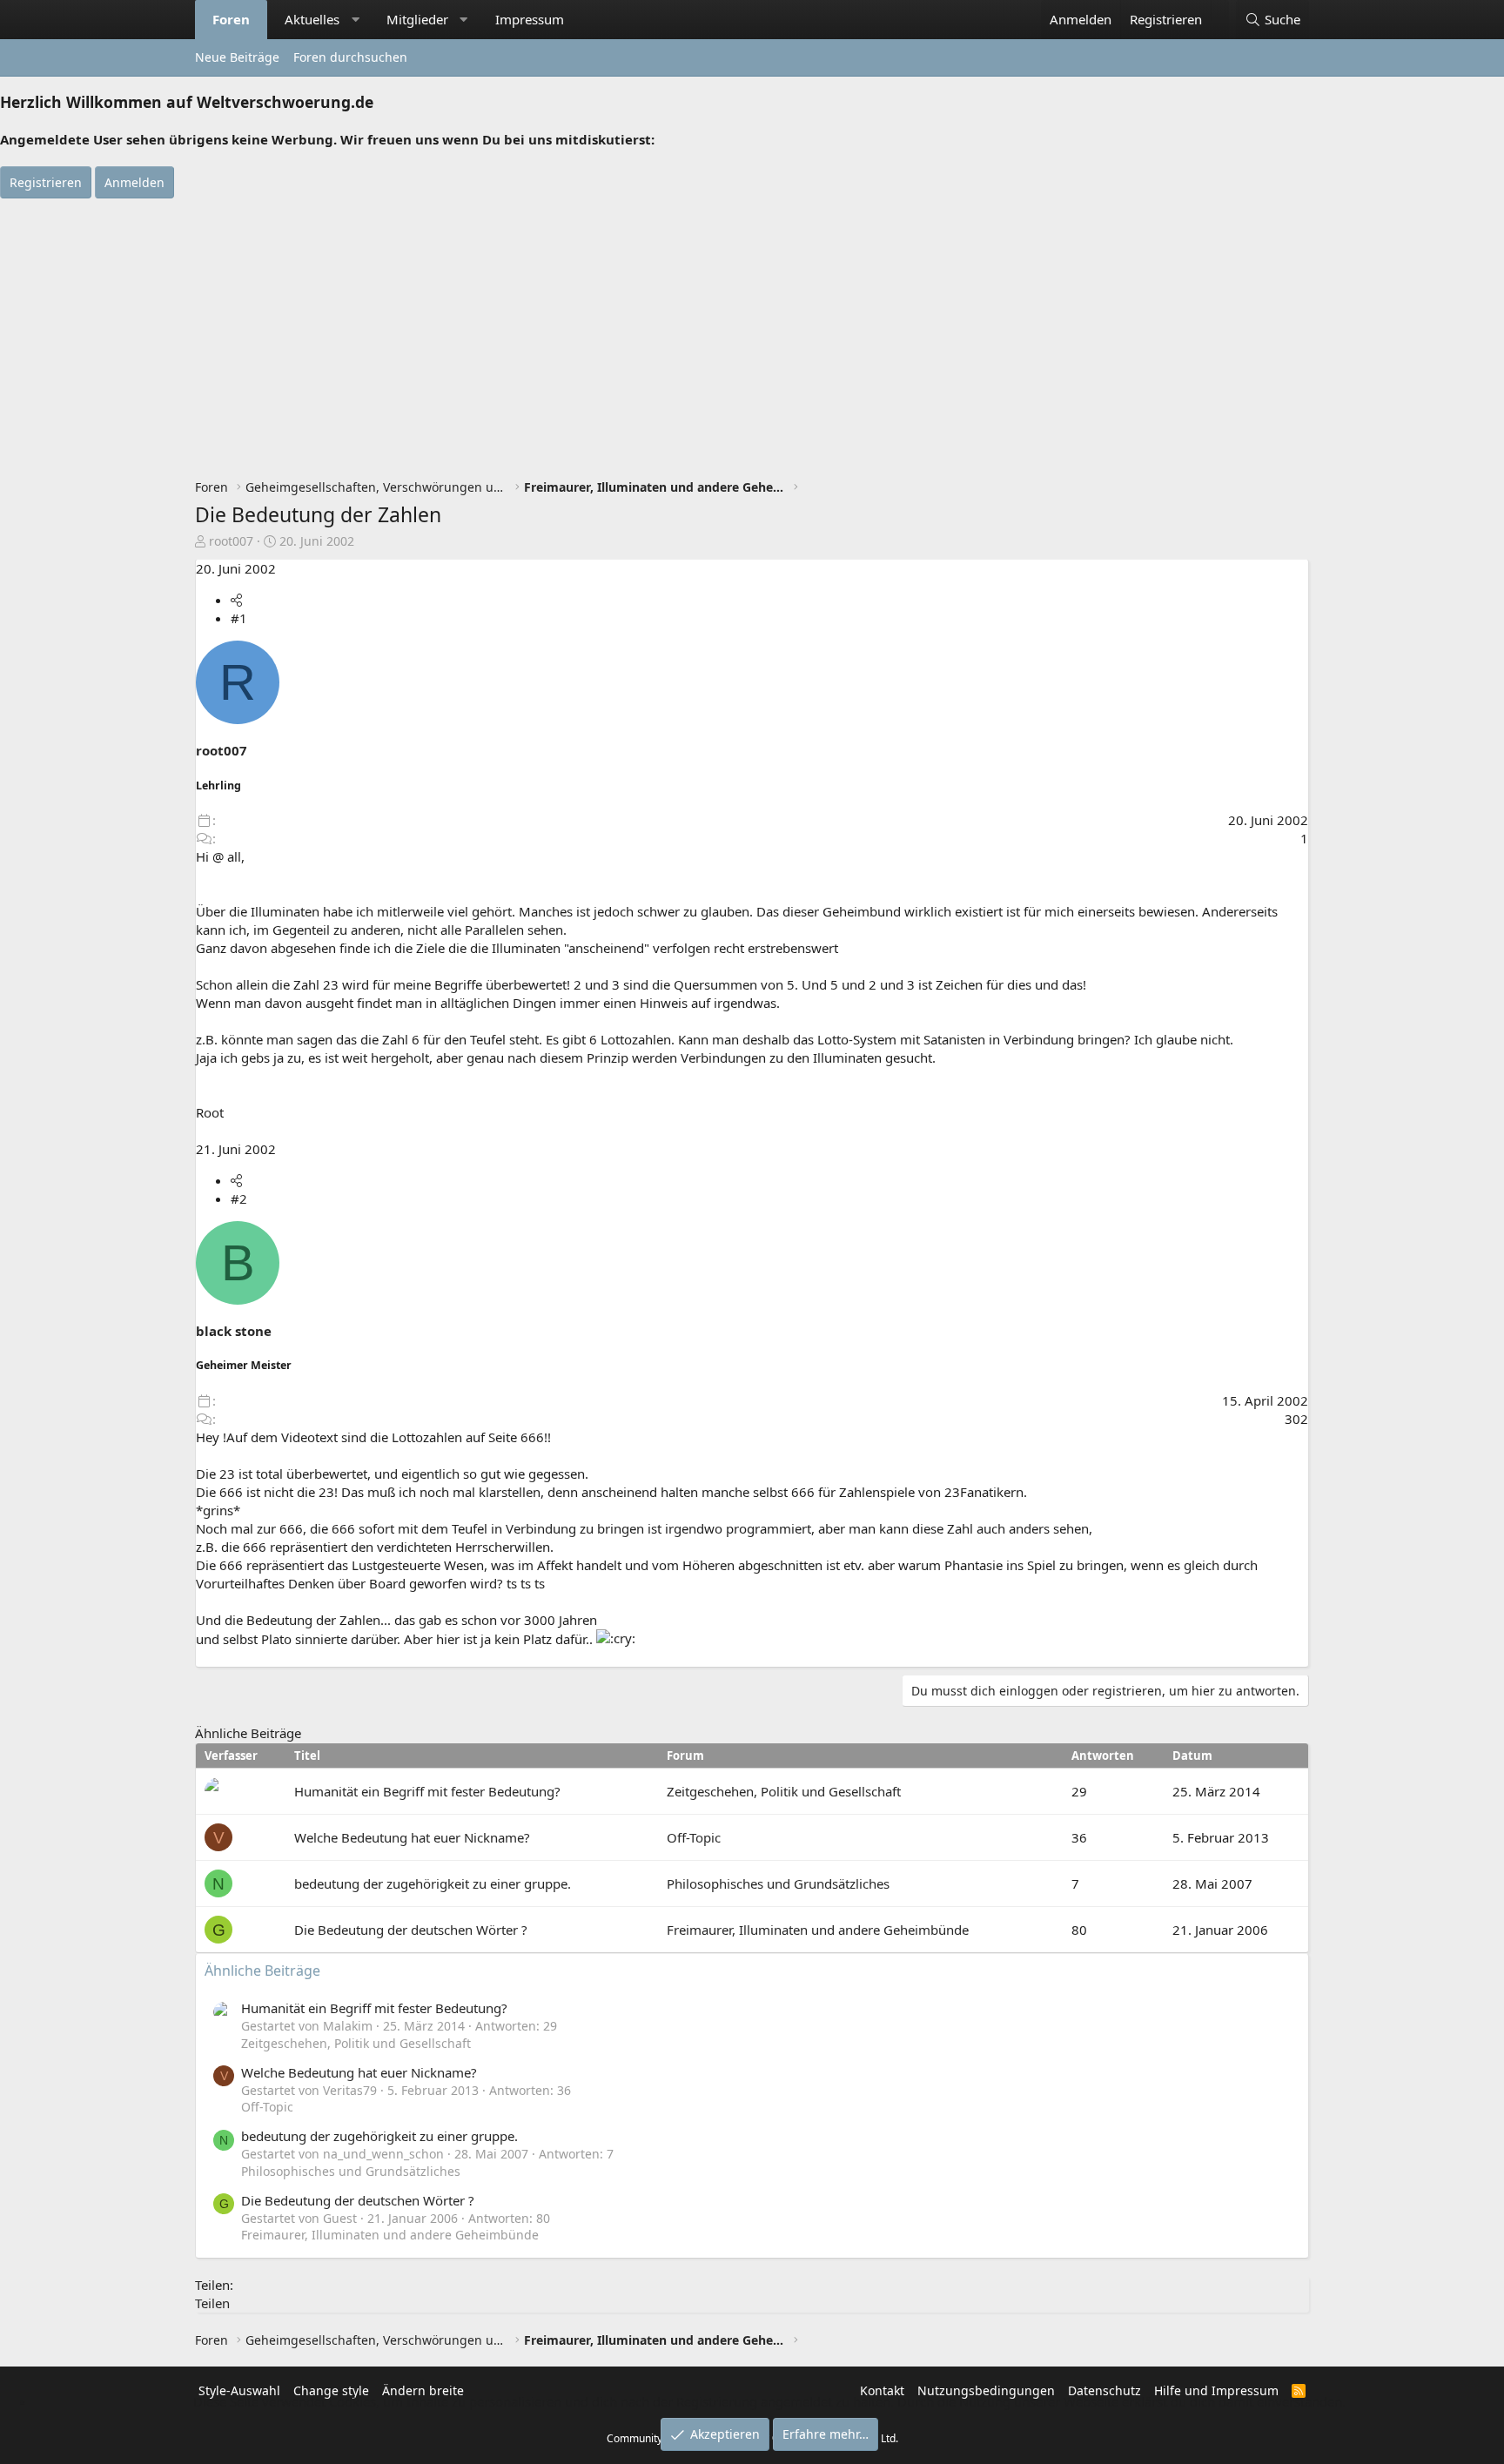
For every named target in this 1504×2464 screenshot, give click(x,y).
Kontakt (882, 2390)
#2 (239, 1198)
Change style (331, 2390)
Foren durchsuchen (350, 57)
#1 (239, 618)
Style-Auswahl (239, 2390)
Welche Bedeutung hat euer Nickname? (412, 1837)
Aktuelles (312, 19)
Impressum (530, 19)
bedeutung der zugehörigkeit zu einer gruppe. (433, 1883)
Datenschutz (1104, 2390)
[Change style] (1220, 10)
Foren (231, 19)
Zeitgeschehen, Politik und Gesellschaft (784, 1791)
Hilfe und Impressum (1216, 2390)
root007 (231, 541)
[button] (356, 20)
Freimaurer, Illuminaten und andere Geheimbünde (818, 1930)
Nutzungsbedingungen (986, 2390)
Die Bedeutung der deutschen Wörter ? (411, 1930)
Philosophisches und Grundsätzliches (778, 1883)
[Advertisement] (752, 329)
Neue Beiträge (237, 57)
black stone (234, 1331)
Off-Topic (694, 1837)
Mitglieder (417, 19)
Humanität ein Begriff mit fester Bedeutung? (427, 1791)
